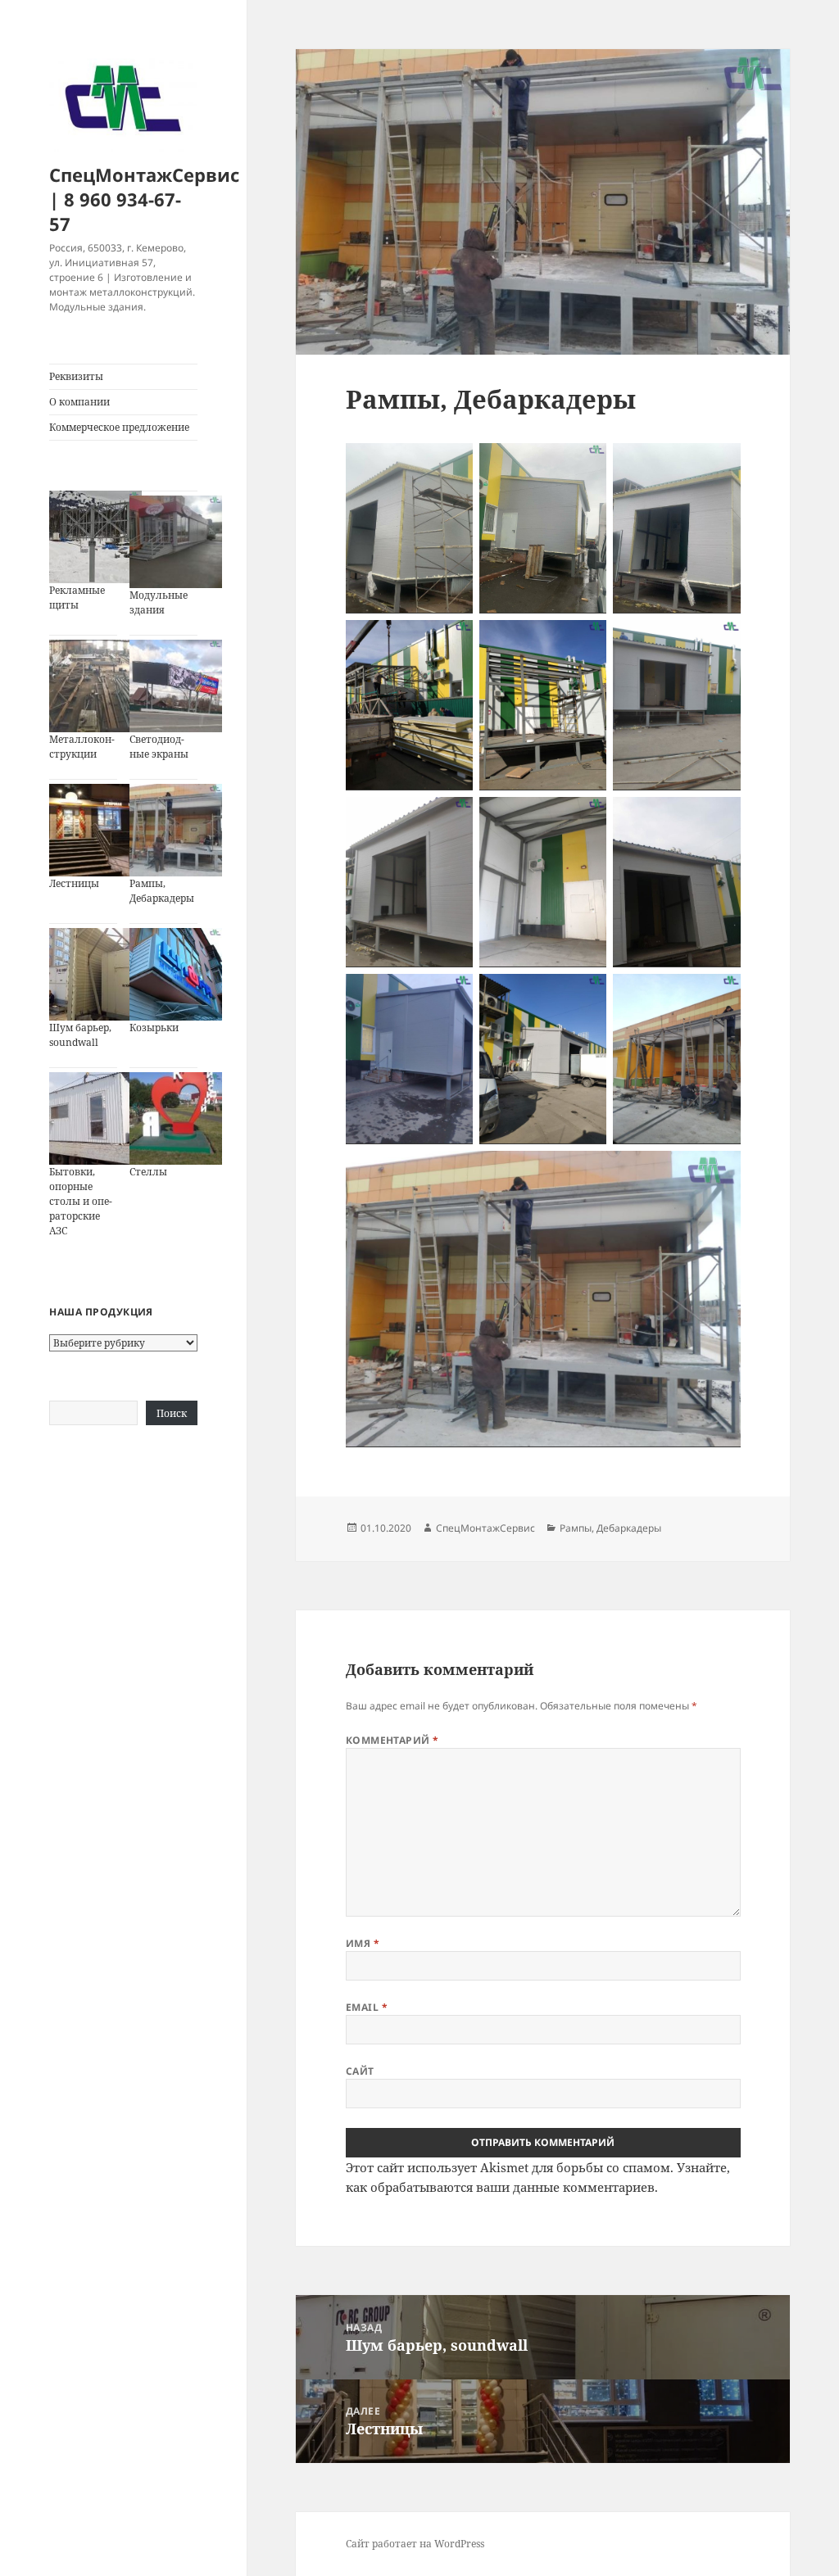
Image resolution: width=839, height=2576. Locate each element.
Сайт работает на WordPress (415, 2544)
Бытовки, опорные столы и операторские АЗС (81, 1201)
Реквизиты (76, 376)
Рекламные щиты (77, 598)
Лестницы (74, 883)
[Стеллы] (176, 1118)
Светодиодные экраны (159, 747)
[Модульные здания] (176, 542)
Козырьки (154, 1028)
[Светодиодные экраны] (176, 686)
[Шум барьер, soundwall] (95, 974)
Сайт (360, 2071)
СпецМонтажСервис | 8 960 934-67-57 (144, 199)
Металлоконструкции (82, 747)
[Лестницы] (95, 830)
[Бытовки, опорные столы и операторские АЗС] (95, 1118)
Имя (363, 1943)
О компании (79, 402)
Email (367, 2007)
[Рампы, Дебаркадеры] (176, 830)
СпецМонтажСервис (485, 1528)
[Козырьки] (176, 974)
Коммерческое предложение (119, 427)
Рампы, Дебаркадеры (162, 891)
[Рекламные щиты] (95, 537)
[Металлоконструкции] (95, 686)
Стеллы (148, 1172)
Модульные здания (159, 602)
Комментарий (392, 1740)
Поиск (172, 1413)
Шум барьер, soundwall (80, 1035)
